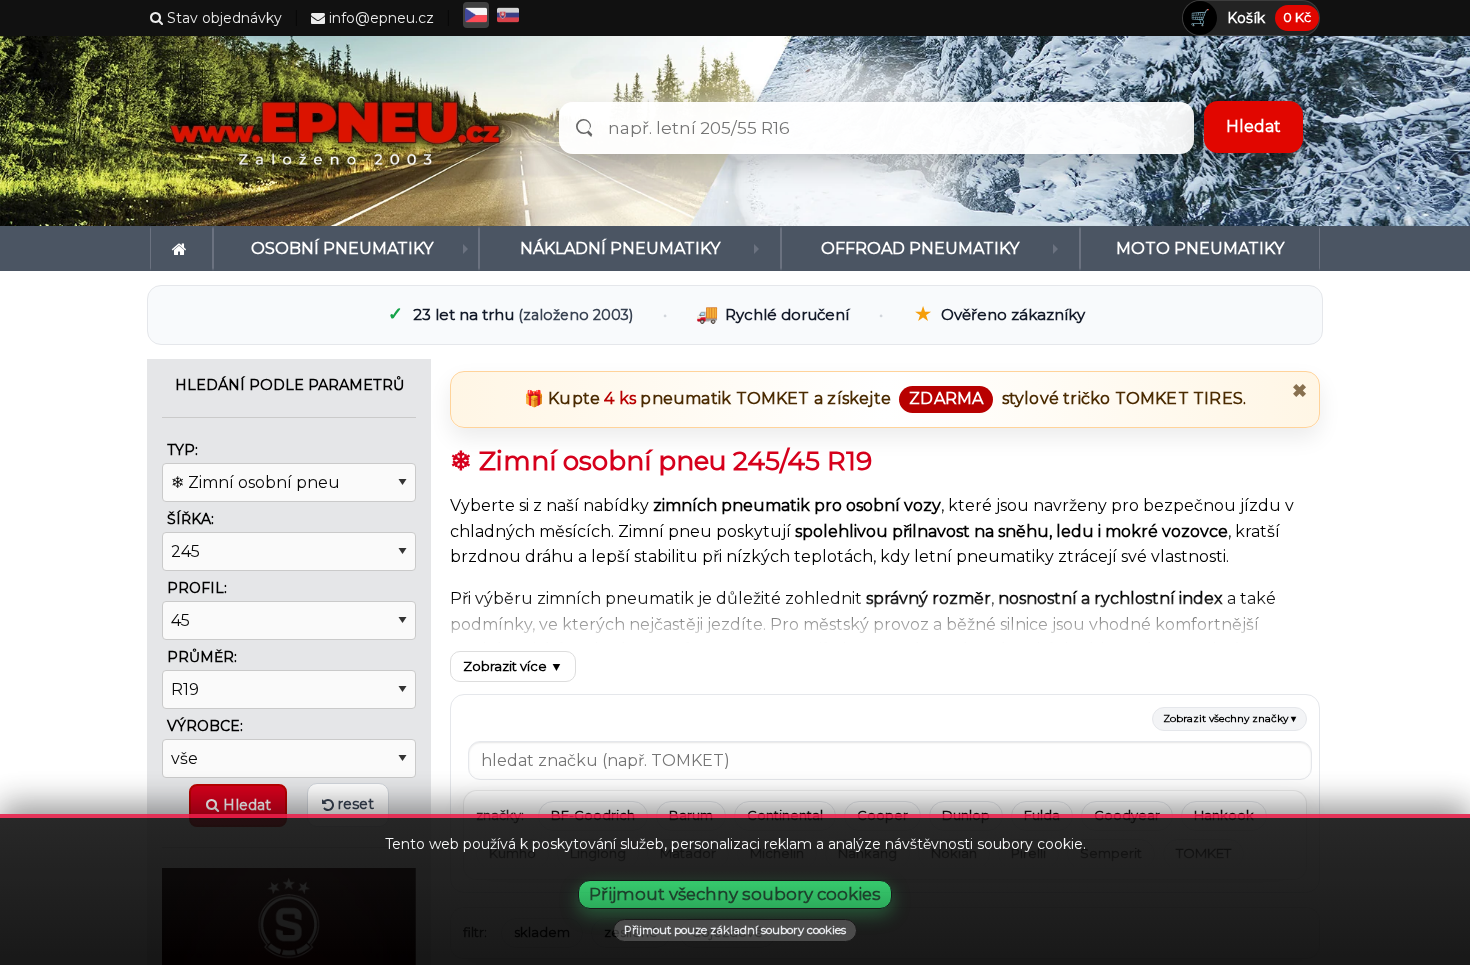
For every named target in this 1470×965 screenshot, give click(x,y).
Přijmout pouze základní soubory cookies (735, 930)
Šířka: (190, 519)
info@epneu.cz (379, 18)
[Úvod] (181, 248)
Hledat (245, 805)
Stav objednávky (222, 18)
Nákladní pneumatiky (620, 248)
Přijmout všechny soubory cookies (735, 894)
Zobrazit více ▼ (513, 666)
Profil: (197, 588)
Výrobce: (205, 726)
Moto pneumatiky (1200, 248)
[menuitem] (181, 248)
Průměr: (202, 657)
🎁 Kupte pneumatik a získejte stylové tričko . (885, 398)
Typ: (182, 450)
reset (354, 804)
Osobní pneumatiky (342, 248)
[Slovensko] (508, 15)
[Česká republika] (476, 15)
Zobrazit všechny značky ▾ (1229, 718)
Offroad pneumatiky (920, 248)
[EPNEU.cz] (340, 131)
